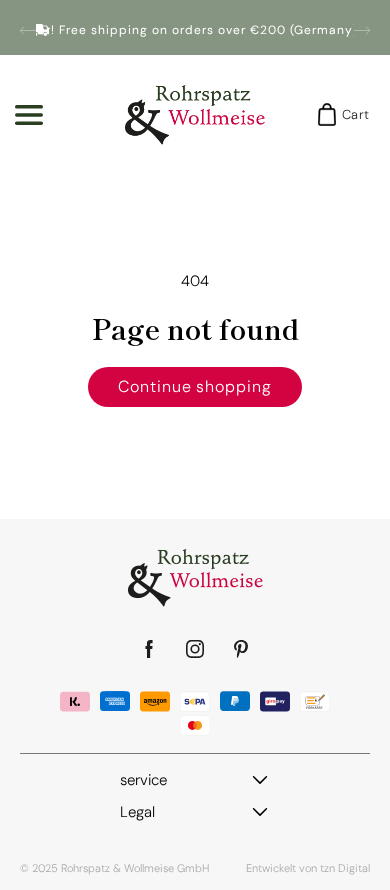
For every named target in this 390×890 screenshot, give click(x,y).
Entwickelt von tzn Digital (308, 868)
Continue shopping (195, 386)
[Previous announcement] (28, 30)
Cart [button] (349, 114)
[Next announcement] (362, 30)
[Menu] (29, 115)
